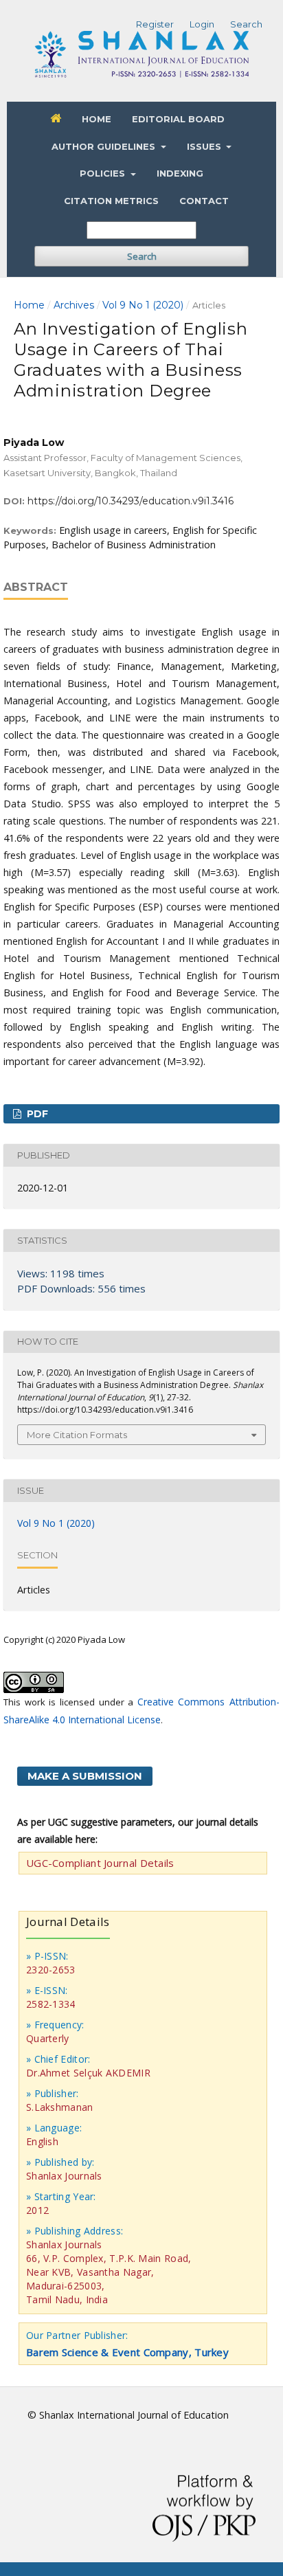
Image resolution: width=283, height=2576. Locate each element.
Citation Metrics (111, 201)
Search (142, 256)
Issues (205, 146)
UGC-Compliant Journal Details (100, 1863)
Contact (204, 201)
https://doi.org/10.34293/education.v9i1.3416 (131, 501)
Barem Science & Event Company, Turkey (127, 2352)
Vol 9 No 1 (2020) (143, 305)
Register (155, 24)
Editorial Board (178, 119)
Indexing (180, 173)
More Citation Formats (77, 1435)
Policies (104, 173)
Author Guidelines (105, 146)
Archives (74, 305)
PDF (36, 1114)
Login (202, 24)
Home (97, 119)
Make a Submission (85, 1776)
